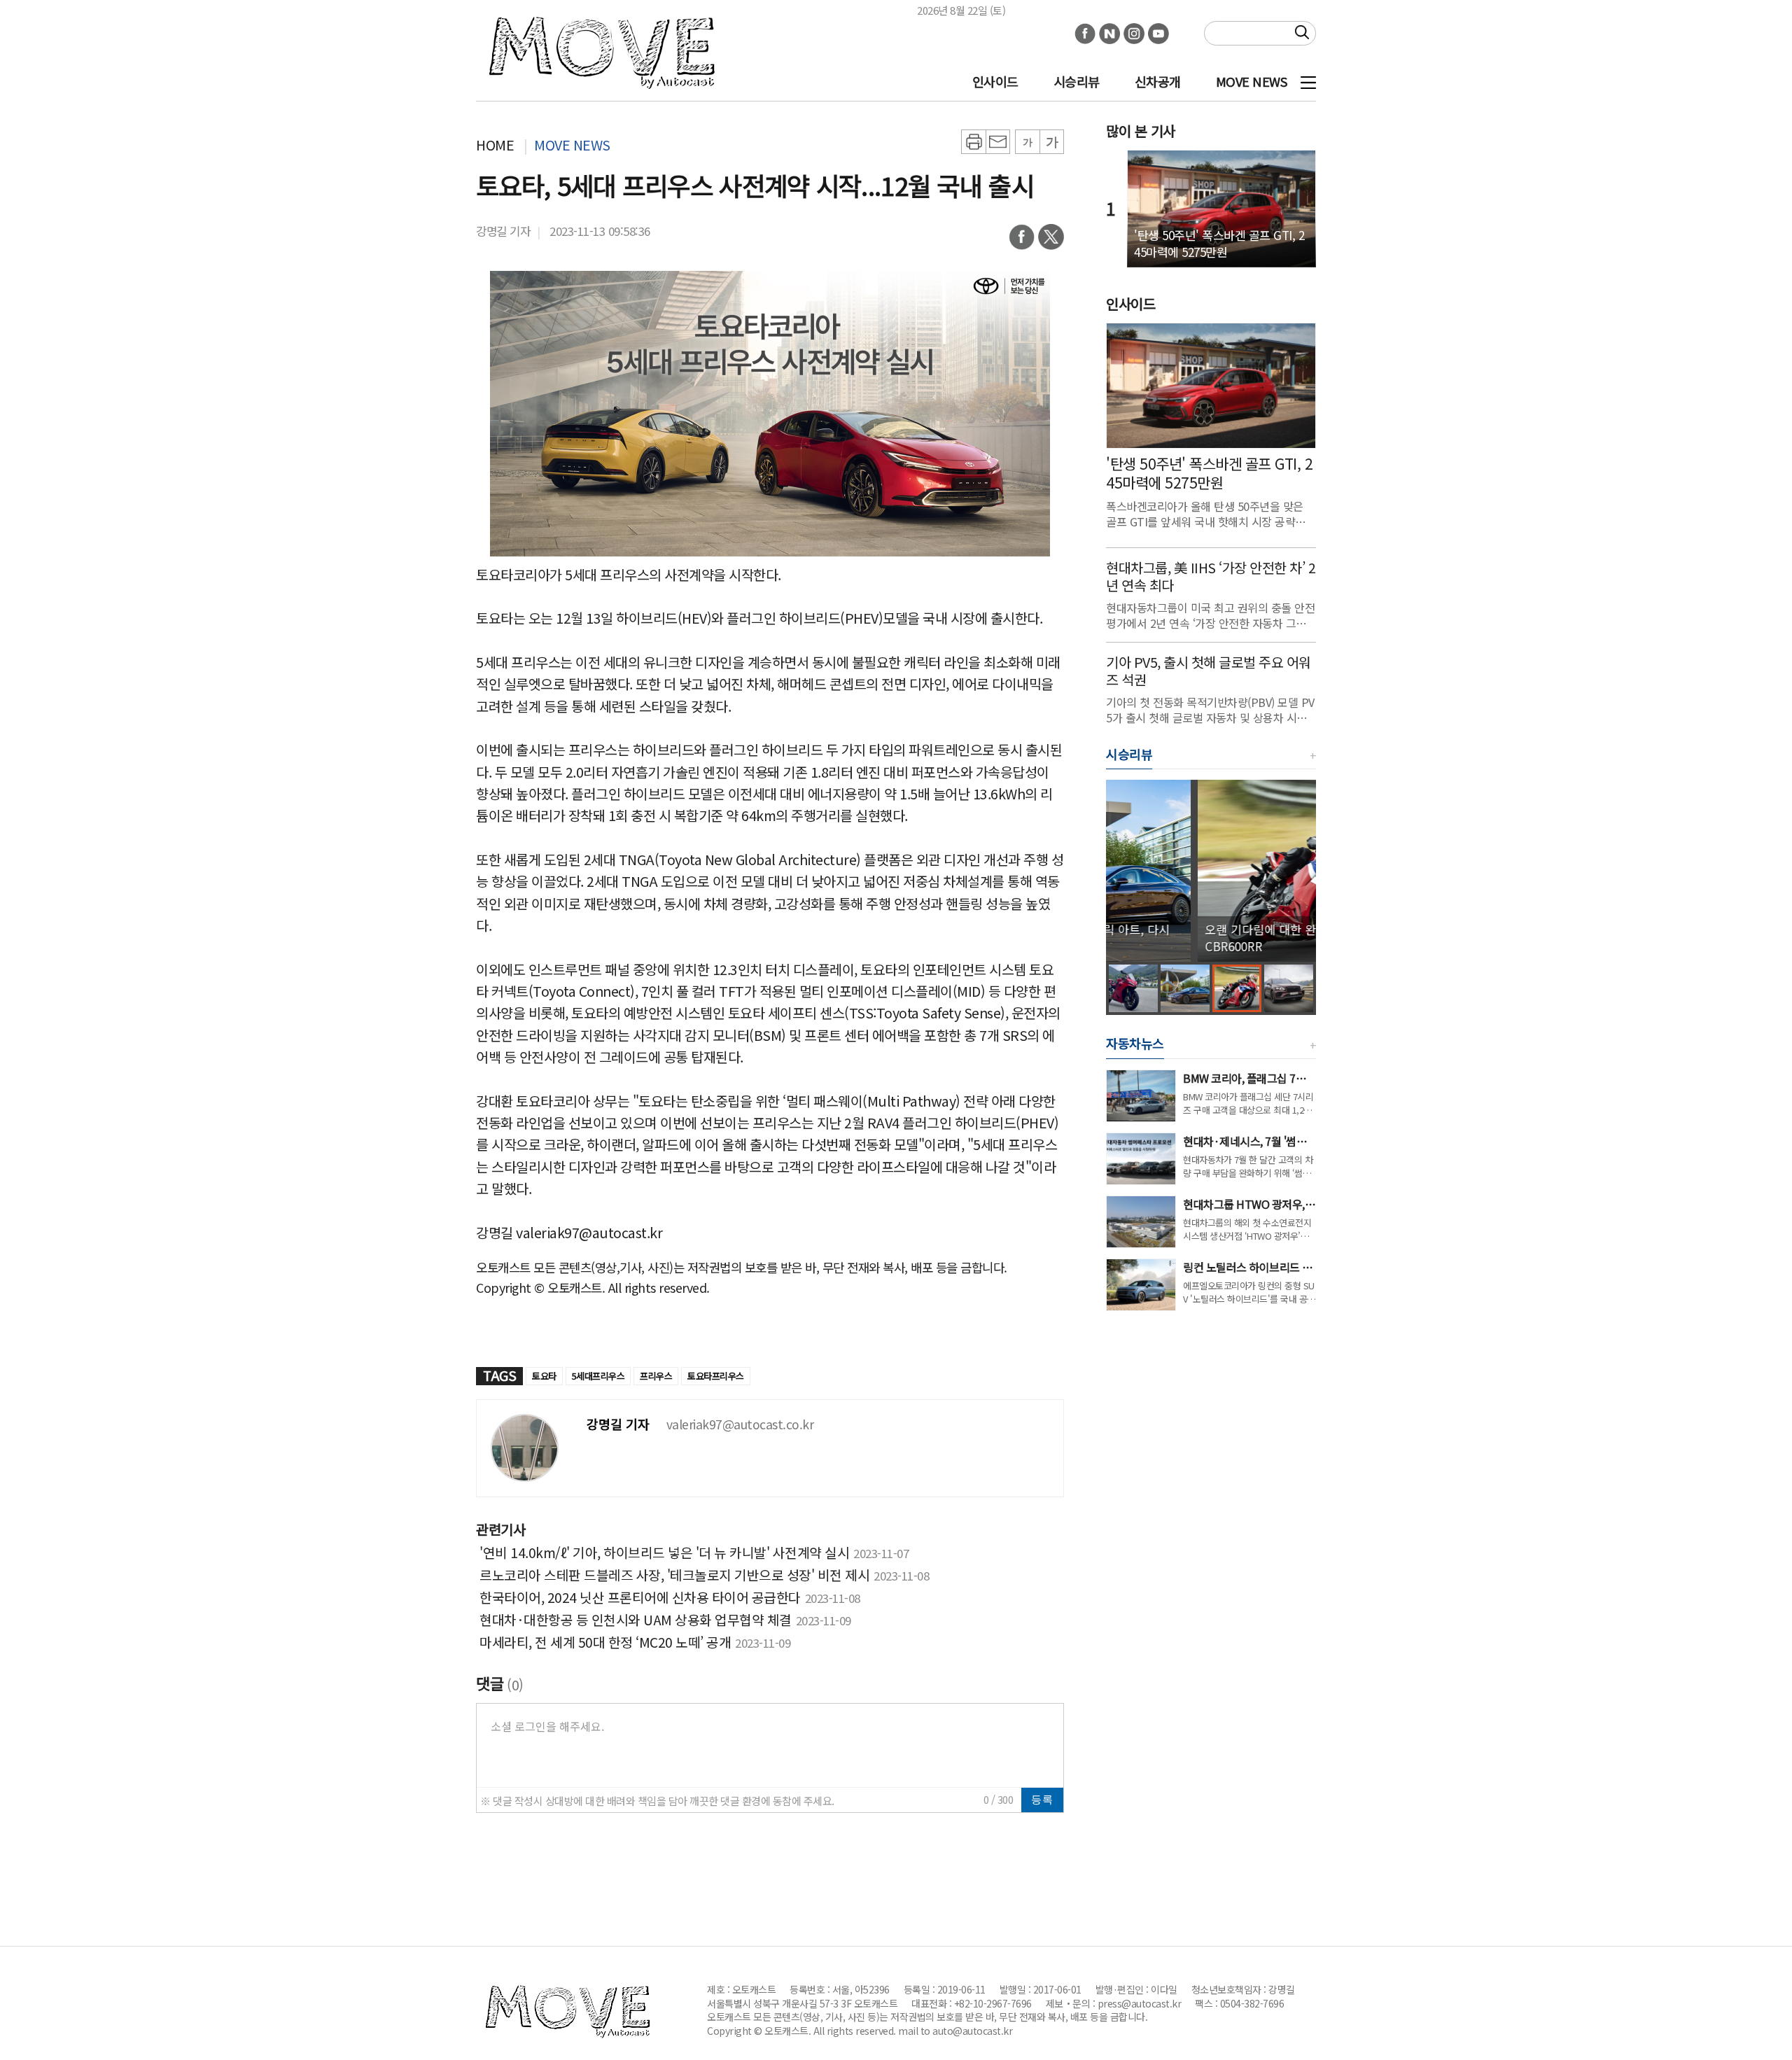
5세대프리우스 (598, 1376)
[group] (1211, 871)
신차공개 (1158, 81)
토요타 (544, 1376)
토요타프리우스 (716, 1376)
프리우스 (656, 1376)
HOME (495, 145)
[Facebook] (1022, 241)
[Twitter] (1051, 241)
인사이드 (995, 81)
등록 (1042, 1799)
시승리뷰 (1077, 81)
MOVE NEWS (1252, 81)
